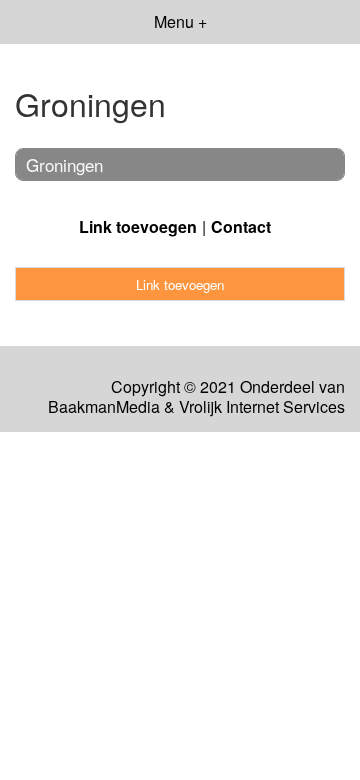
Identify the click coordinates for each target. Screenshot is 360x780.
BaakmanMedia (104, 407)
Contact (241, 226)
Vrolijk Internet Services (262, 407)
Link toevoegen (138, 226)
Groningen (64, 164)
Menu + (180, 21)
